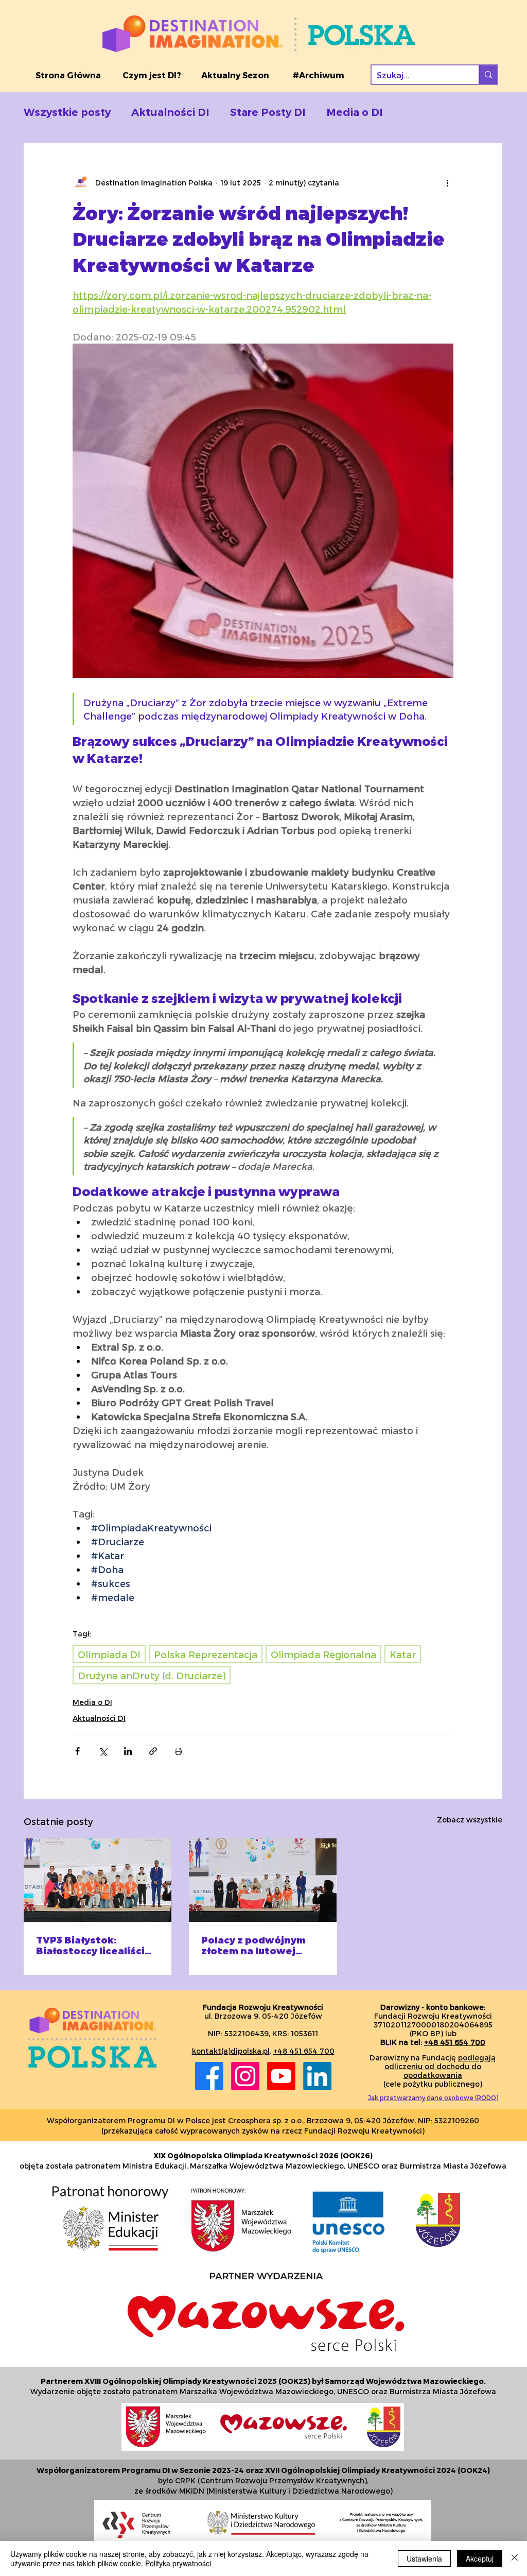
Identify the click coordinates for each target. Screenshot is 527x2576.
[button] (152, 75)
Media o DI (355, 112)
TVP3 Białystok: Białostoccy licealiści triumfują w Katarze (90, 1945)
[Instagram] (245, 2076)
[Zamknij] (515, 2558)
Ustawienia (424, 2558)
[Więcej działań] (447, 182)
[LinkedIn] (317, 2076)
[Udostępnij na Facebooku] (77, 1751)
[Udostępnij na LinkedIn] (128, 1751)
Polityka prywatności (178, 2563)
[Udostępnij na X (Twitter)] (103, 1751)
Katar (403, 1654)
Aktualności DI (170, 112)
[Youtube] (281, 2076)
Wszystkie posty (67, 112)
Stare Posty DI (268, 112)
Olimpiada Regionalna (323, 1654)
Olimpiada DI (109, 1654)
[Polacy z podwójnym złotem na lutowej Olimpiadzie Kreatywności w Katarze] (263, 1880)
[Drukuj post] (178, 1751)
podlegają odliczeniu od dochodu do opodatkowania (440, 2066)
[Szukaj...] (488, 75)
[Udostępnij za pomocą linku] (153, 1751)
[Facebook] (209, 2076)
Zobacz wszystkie (470, 1820)
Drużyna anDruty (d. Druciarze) (152, 1675)
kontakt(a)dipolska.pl (231, 2051)
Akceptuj (480, 2558)
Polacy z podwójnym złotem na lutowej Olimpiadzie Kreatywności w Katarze (253, 1945)
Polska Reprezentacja (206, 1654)
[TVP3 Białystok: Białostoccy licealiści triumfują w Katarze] (98, 1880)
